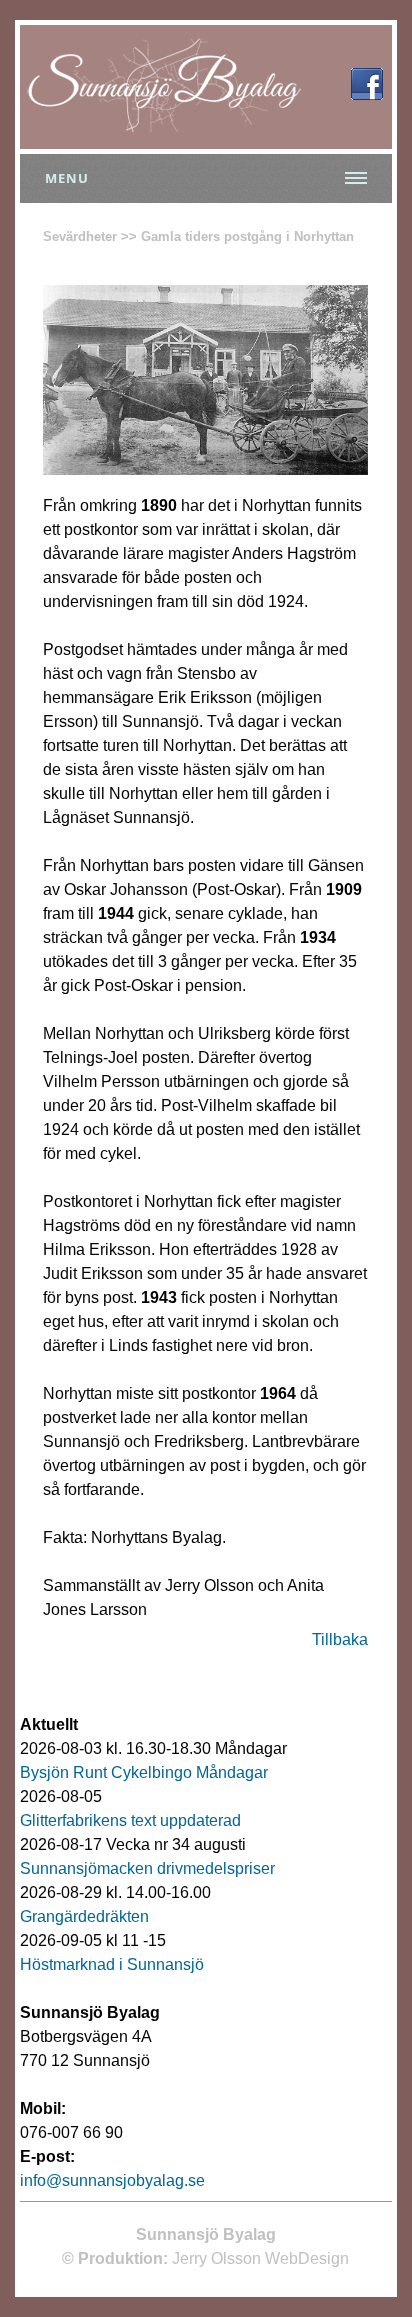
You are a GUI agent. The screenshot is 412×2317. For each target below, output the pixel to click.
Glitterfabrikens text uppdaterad (130, 1820)
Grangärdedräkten (84, 1916)
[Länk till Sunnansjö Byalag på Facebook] (367, 94)
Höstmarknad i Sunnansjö (112, 1964)
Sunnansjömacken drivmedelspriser (147, 1868)
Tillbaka (340, 1639)
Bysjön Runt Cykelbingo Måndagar (144, 1772)
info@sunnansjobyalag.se (112, 2180)
